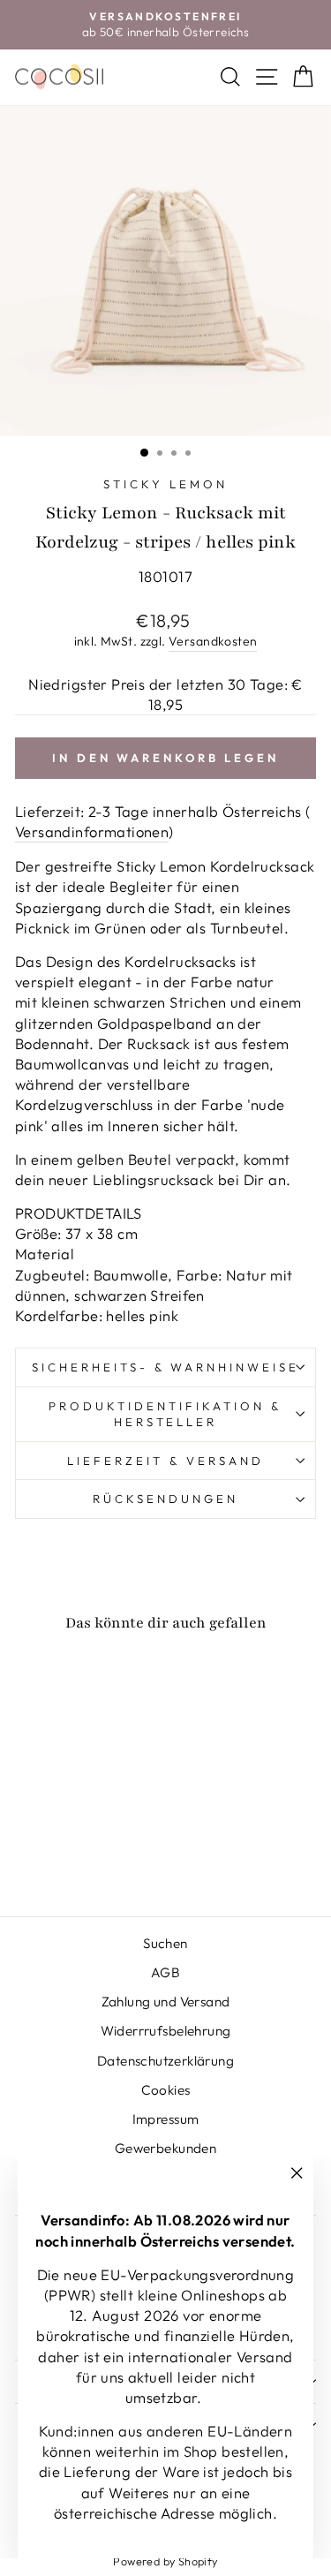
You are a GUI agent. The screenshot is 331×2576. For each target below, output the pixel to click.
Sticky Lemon (165, 484)
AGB (165, 1972)
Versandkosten (213, 641)
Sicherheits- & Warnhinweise (165, 1367)
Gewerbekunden (165, 2148)
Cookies (166, 2090)
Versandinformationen (92, 831)
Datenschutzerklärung (165, 2061)
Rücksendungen (165, 1499)
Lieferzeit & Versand (165, 1461)
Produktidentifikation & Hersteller (165, 1414)
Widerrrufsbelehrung (166, 2031)
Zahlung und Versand (166, 2002)
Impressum (166, 2119)
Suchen (165, 1943)
